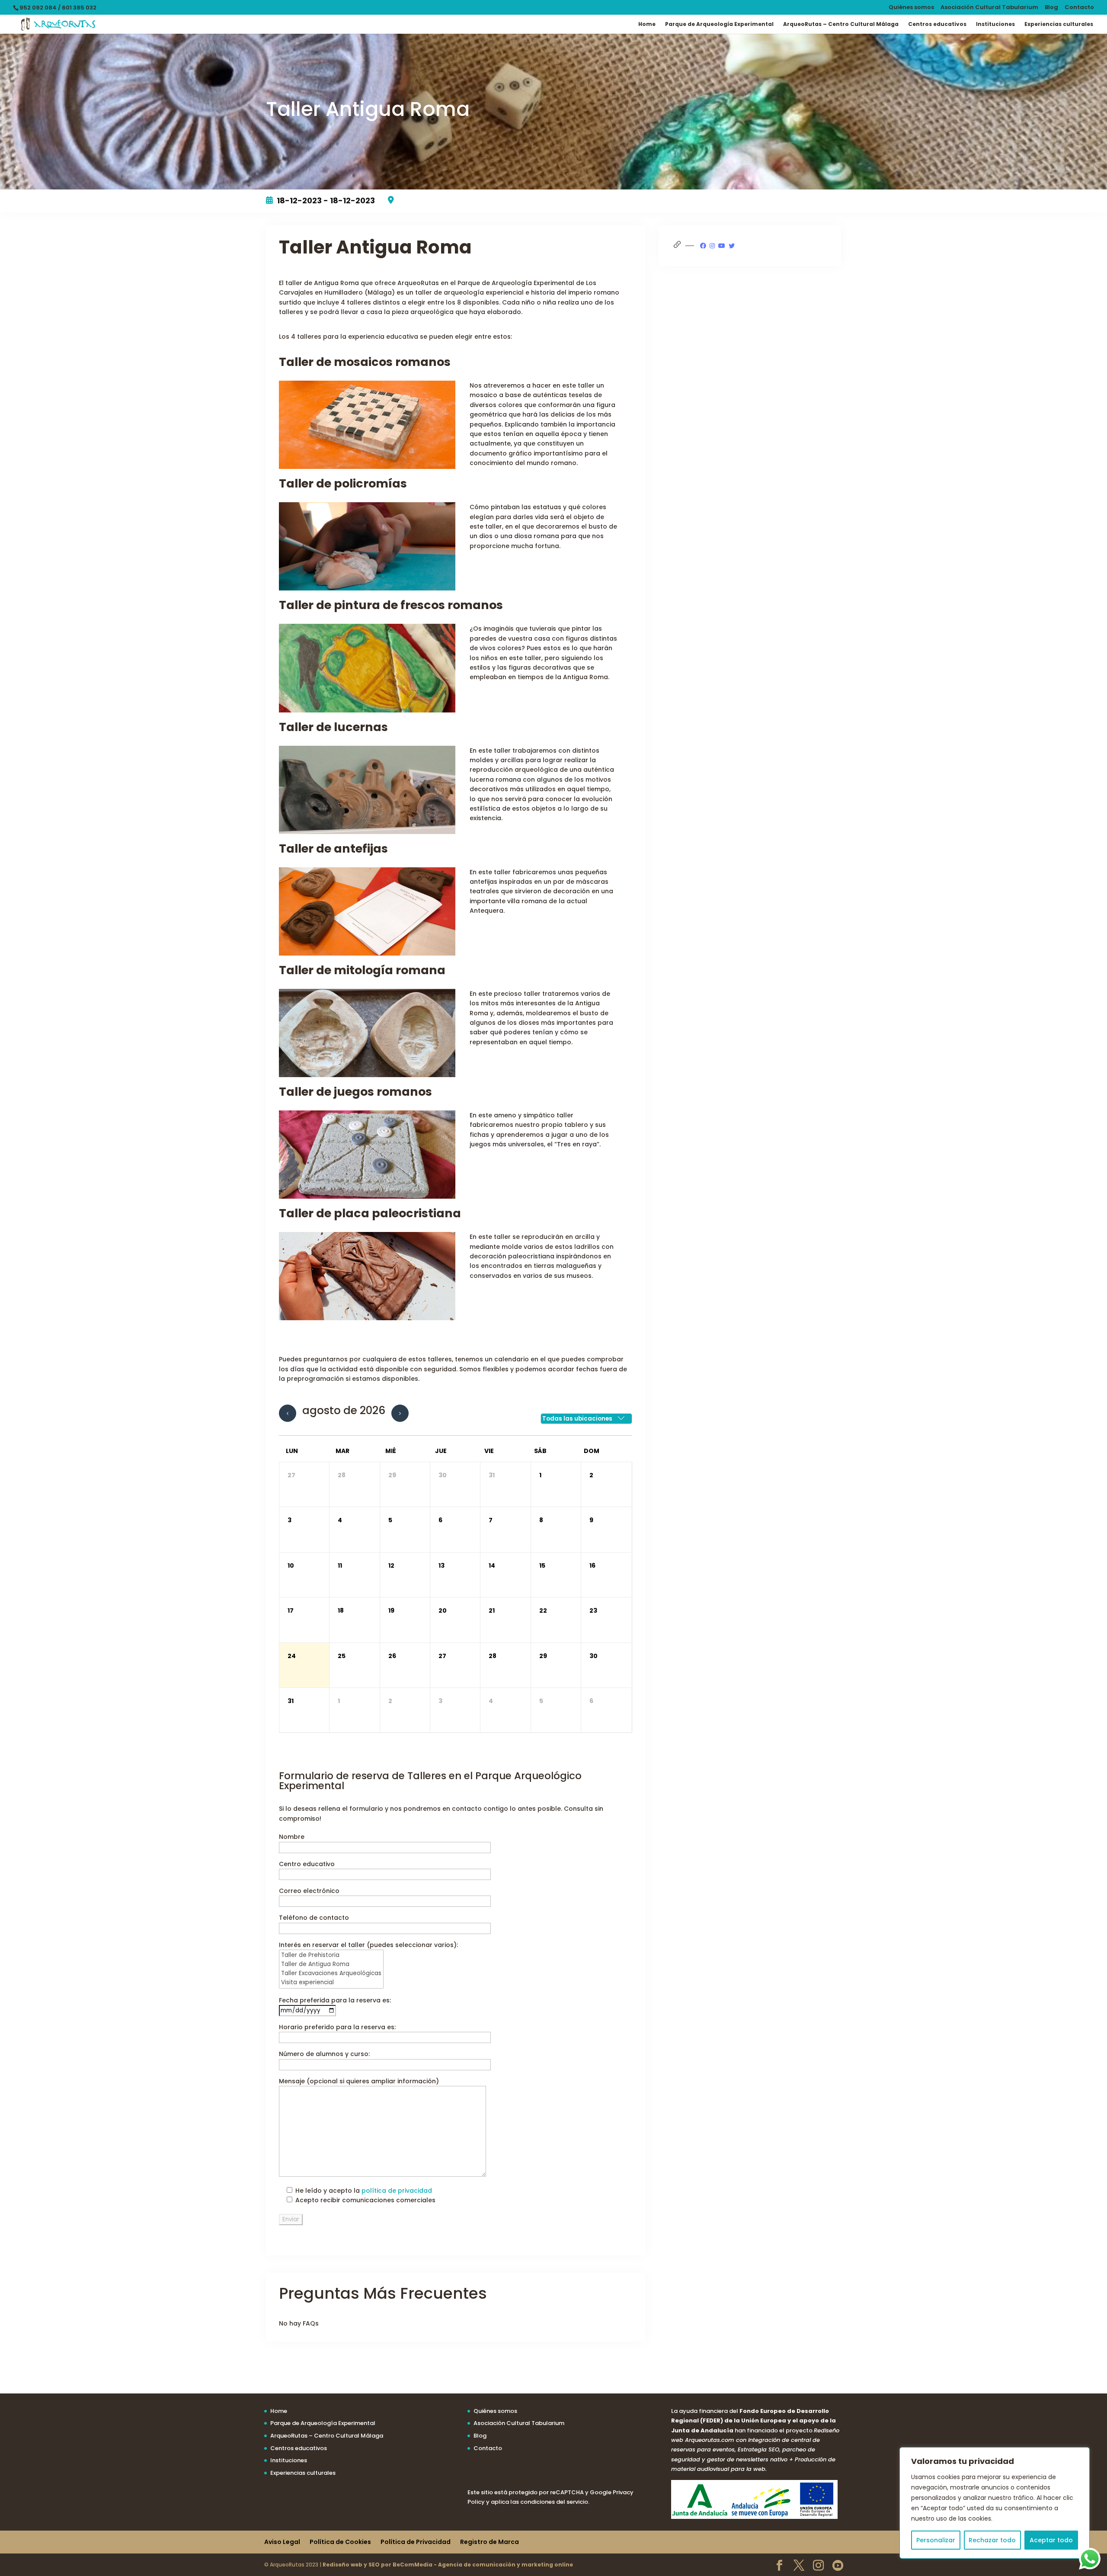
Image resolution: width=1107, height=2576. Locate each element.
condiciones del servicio (554, 2502)
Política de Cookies (340, 2542)
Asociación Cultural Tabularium (989, 8)
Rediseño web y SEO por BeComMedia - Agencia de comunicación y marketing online (448, 2565)
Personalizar (936, 2540)
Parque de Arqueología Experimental (719, 24)
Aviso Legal (282, 2542)
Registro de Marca (490, 2542)
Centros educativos (937, 24)
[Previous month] (288, 1413)
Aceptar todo (1051, 2540)
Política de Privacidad (416, 2542)
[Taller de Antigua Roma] (331, 1965)
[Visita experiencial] (331, 1983)
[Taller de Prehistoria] (331, 1955)
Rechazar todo (992, 2540)
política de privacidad (397, 2191)
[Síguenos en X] (732, 246)
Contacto (1079, 8)
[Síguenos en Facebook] (703, 246)
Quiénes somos (911, 8)
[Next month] (400, 1413)
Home (647, 24)
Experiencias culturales (1059, 24)
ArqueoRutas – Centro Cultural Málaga (841, 24)
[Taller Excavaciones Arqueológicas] (331, 1974)
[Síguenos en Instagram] (712, 246)
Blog (1051, 8)
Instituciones (995, 24)
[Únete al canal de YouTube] (722, 246)
